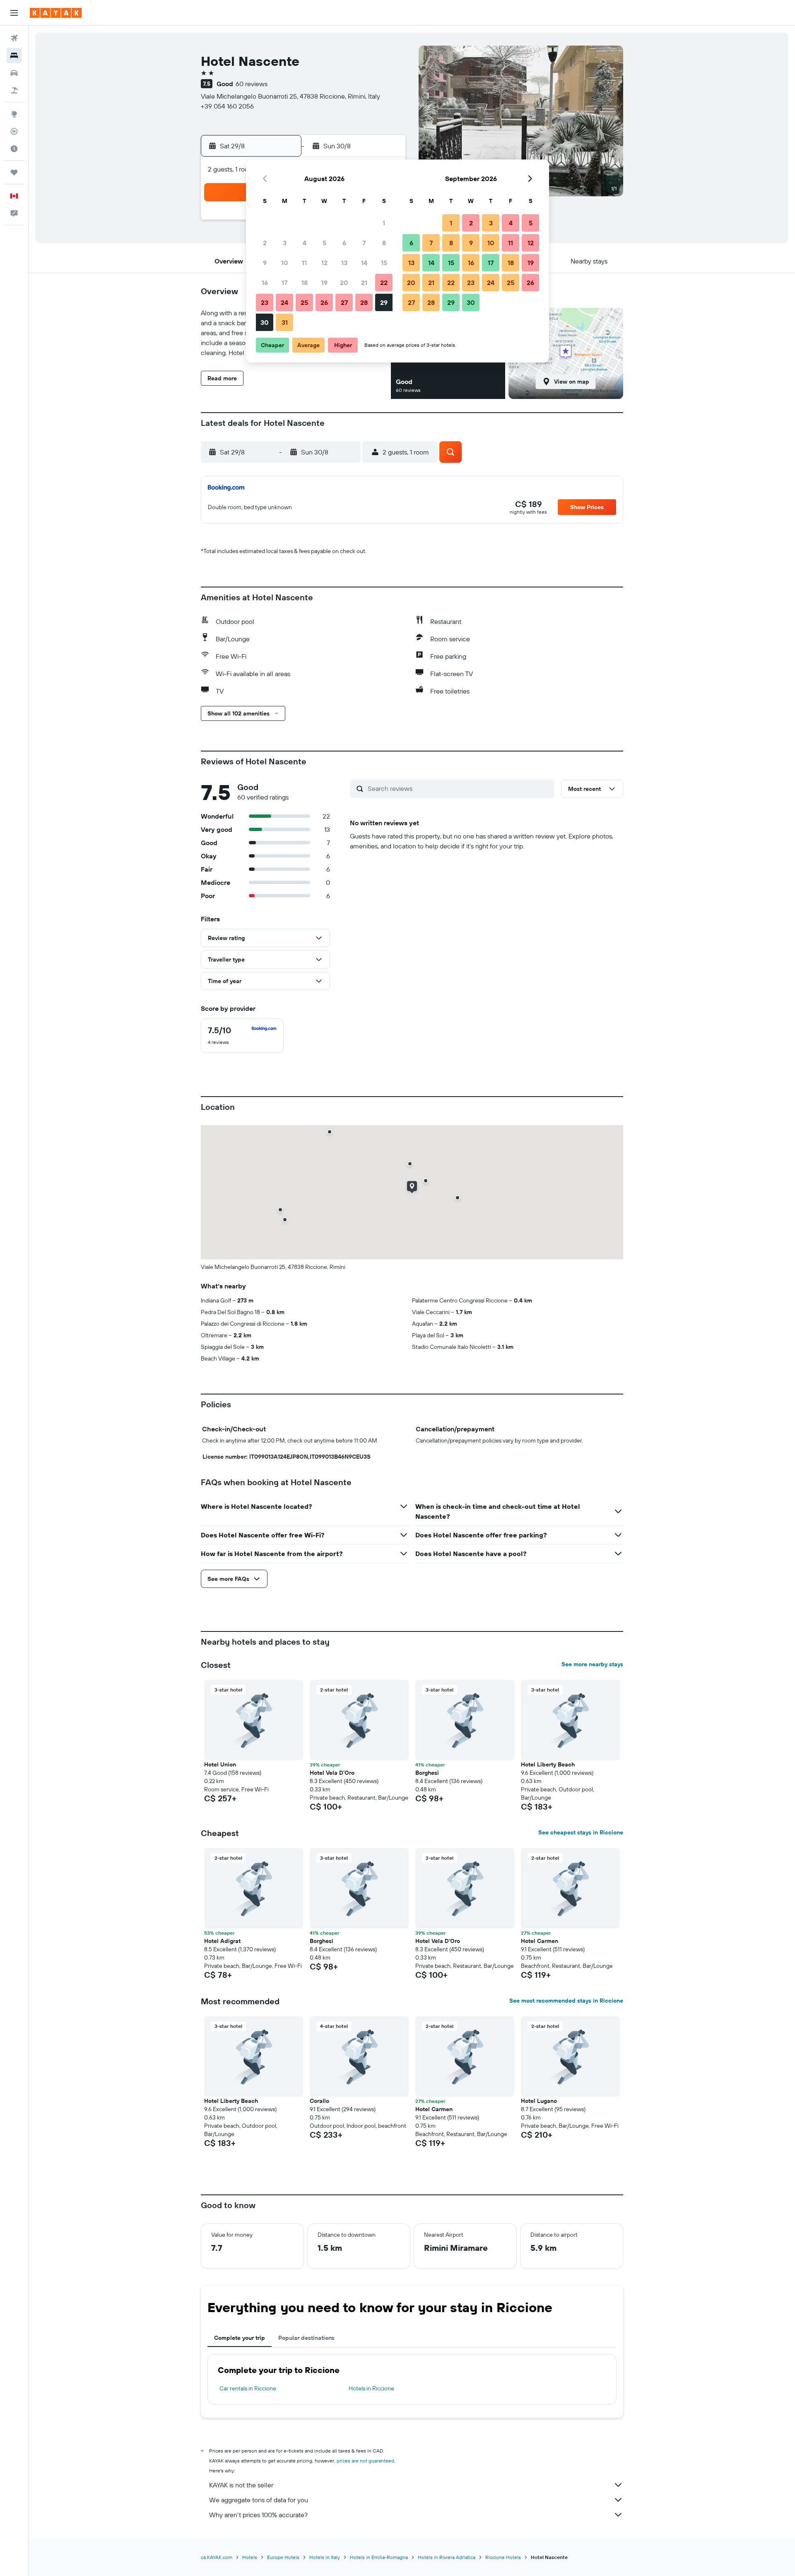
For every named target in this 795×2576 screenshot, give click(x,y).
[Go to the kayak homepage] (56, 13)
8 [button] (384, 243)
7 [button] (364, 243)
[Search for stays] (14, 56)
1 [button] (384, 223)
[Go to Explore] (14, 114)
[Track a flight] (14, 131)
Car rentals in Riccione (248, 2388)
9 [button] (265, 263)
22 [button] (384, 283)
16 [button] (265, 283)
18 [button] (305, 283)
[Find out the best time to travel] (14, 149)
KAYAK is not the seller (241, 2485)
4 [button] (305, 243)
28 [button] (364, 302)
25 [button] (304, 302)
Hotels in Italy (325, 2557)
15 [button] (384, 263)
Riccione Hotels (503, 2557)
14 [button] (364, 263)
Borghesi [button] (427, 1773)
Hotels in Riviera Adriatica (447, 2557)
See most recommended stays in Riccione (566, 2001)
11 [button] (304, 263)
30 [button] (265, 322)
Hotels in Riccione (371, 2388)
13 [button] (344, 263)
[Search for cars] (14, 73)
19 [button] (324, 283)
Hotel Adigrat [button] (222, 1941)
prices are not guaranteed (365, 2461)
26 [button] (324, 302)
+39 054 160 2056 (227, 106)
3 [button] (285, 243)
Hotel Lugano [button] (539, 2101)
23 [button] (265, 302)
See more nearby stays (592, 1664)
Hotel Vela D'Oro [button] (332, 1773)
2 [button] (265, 243)
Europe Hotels (283, 2557)
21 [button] (364, 283)
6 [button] (344, 243)
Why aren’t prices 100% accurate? (258, 2515)
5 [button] (324, 243)
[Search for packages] (14, 90)
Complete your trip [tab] (240, 2338)
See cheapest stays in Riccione (581, 1832)
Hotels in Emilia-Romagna (379, 2557)
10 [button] (285, 263)
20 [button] (344, 283)
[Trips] (14, 172)
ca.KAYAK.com (217, 2557)
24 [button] (284, 302)
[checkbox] (242, 1036)
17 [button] (284, 283)
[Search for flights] (14, 38)
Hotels (250, 2557)
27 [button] (344, 302)
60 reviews (252, 84)
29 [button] (384, 302)
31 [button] (285, 322)
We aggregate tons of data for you (259, 2500)
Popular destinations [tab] (306, 2338)
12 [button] (324, 263)
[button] (14, 13)
